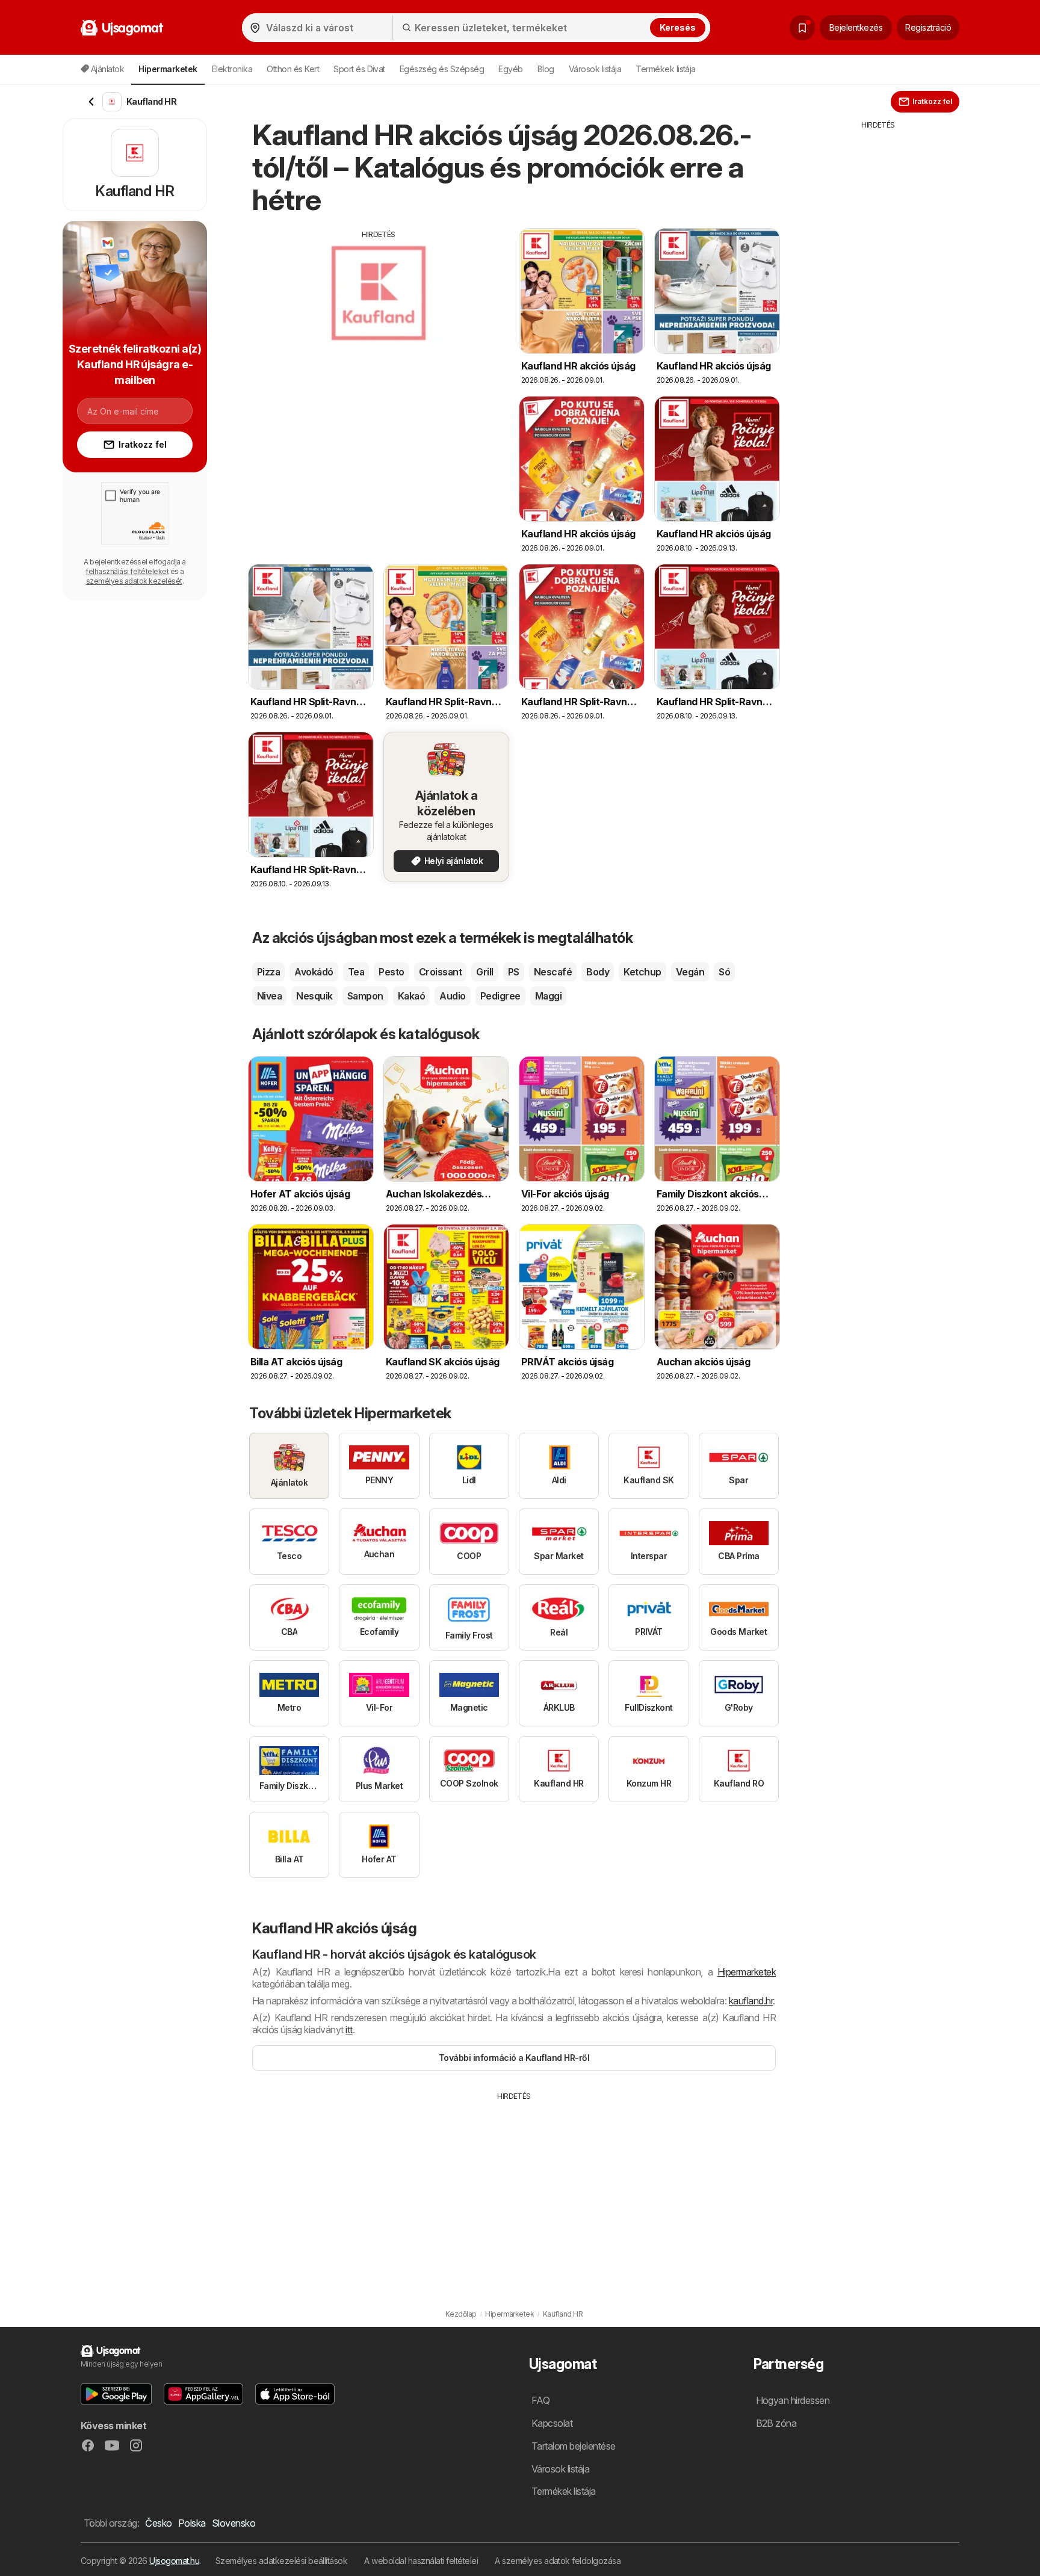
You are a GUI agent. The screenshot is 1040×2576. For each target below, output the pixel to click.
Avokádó (314, 972)
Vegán (690, 972)
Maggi (548, 996)
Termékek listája (666, 69)
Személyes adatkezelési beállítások (282, 2561)
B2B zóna (776, 2423)
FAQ (540, 2400)
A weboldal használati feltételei (421, 2561)
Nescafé (553, 972)
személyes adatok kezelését (134, 581)
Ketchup (642, 972)
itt (349, 2030)
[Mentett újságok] (802, 28)
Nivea (269, 996)
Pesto (391, 972)
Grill (484, 972)
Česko (158, 2523)
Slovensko (234, 2523)
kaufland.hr (751, 2001)
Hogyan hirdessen (793, 2400)
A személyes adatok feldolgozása (558, 2561)
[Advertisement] (379, 324)
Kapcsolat (552, 2423)
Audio (452, 996)
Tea (356, 972)
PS (514, 972)
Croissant (440, 972)
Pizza (268, 972)
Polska (192, 2523)
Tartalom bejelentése (574, 2446)
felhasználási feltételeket (127, 571)
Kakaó (411, 996)
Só (724, 972)
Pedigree (500, 996)
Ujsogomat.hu (174, 2561)
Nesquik (314, 996)
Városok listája (595, 69)
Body (598, 972)
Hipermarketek (747, 1972)
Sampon (365, 996)
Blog (546, 69)
